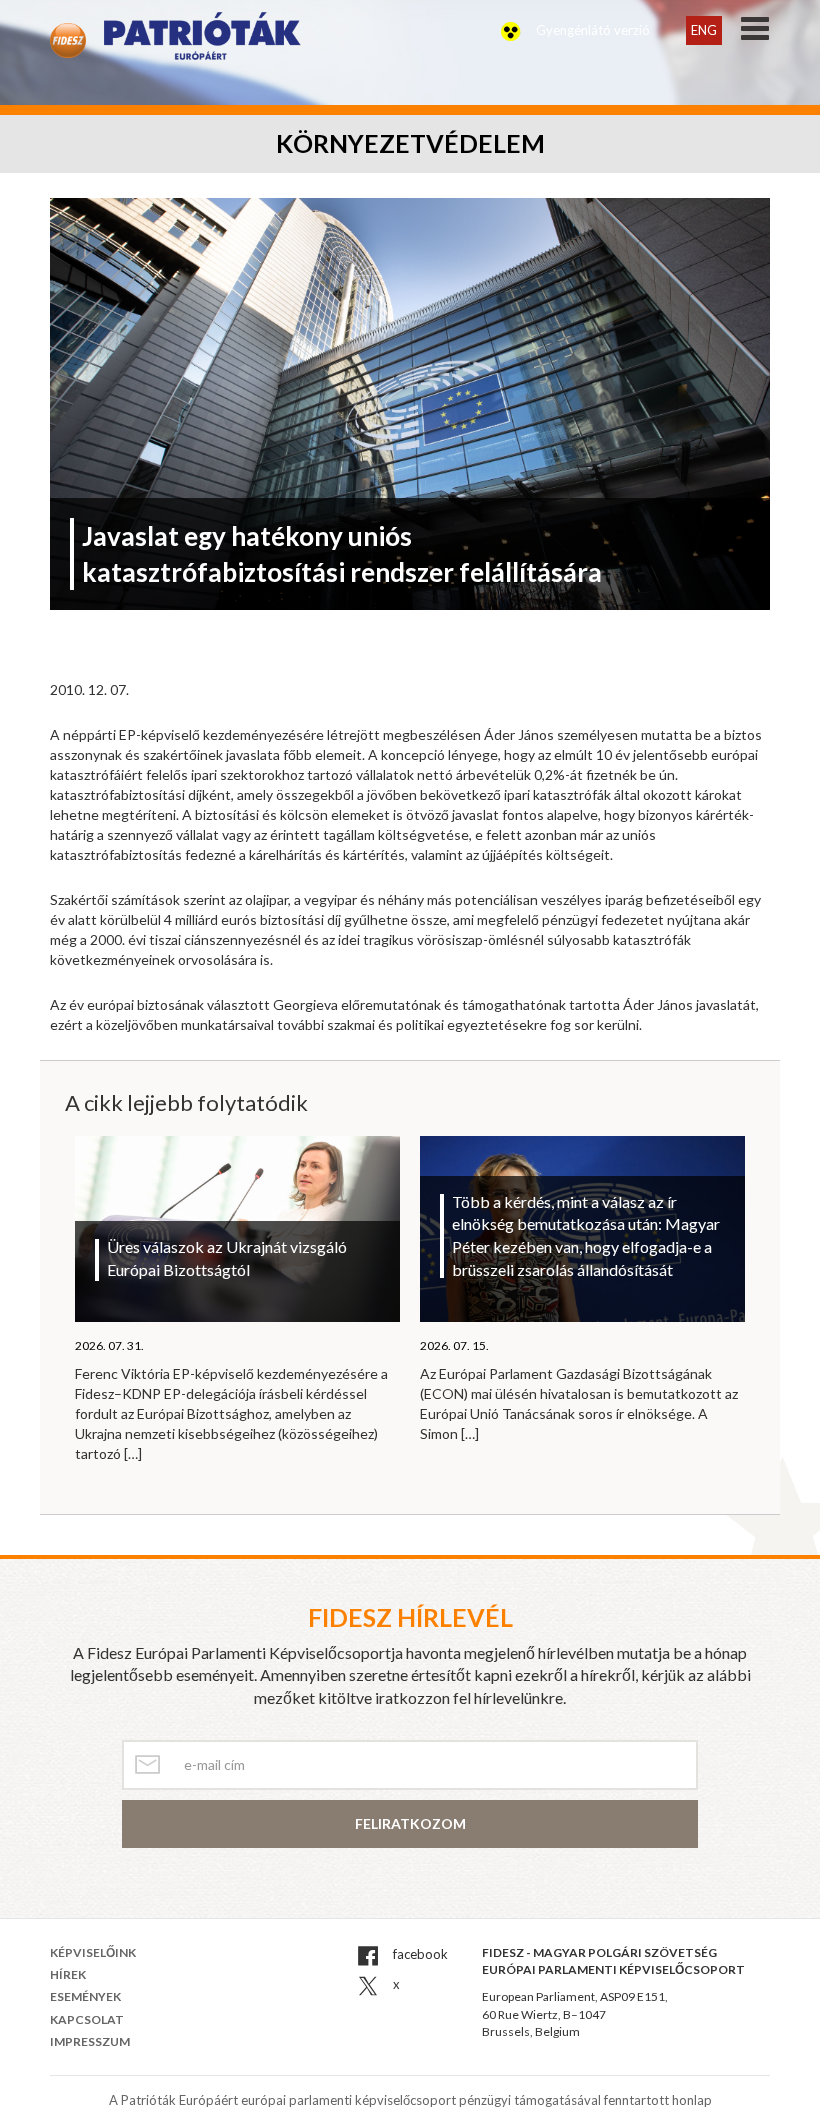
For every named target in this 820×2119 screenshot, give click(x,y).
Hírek (68, 1974)
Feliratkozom (410, 1823)
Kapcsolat (87, 2019)
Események (85, 1996)
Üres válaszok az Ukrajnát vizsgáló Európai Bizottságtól (227, 1258)
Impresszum (90, 2041)
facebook (419, 1954)
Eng (704, 30)
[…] (133, 1453)
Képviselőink (93, 1952)
